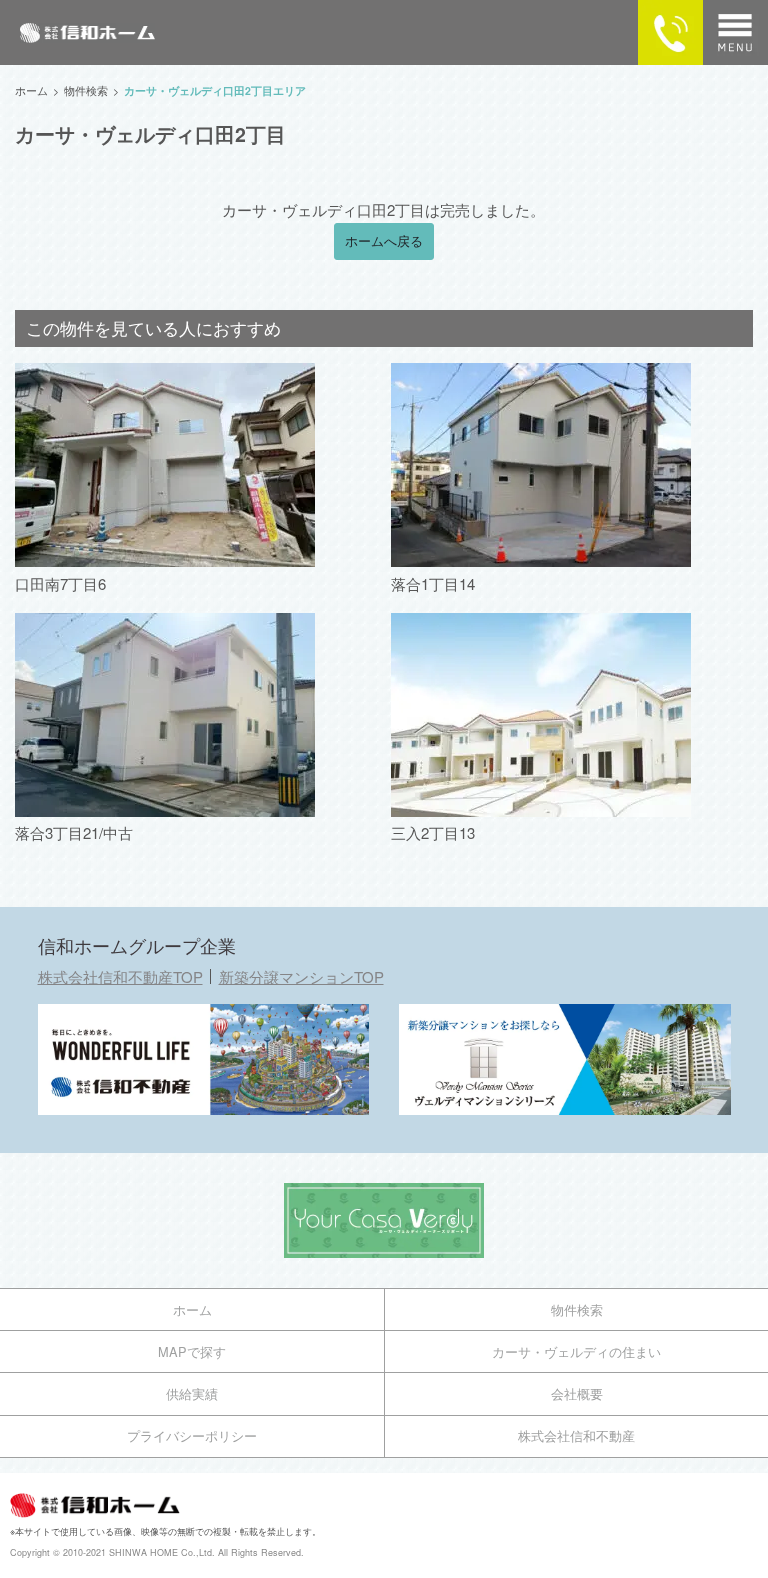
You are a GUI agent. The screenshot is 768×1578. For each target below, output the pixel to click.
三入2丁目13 (433, 832)
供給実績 (192, 1393)
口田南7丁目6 (60, 583)
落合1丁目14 (433, 583)
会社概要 (577, 1393)
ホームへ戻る (384, 241)
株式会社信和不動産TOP (120, 976)
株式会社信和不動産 (576, 1435)
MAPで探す (192, 1351)
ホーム (192, 1309)
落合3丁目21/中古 (74, 832)
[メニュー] (735, 32)
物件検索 (577, 1309)
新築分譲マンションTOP (301, 976)
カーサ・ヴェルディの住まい (576, 1351)
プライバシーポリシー (192, 1435)
